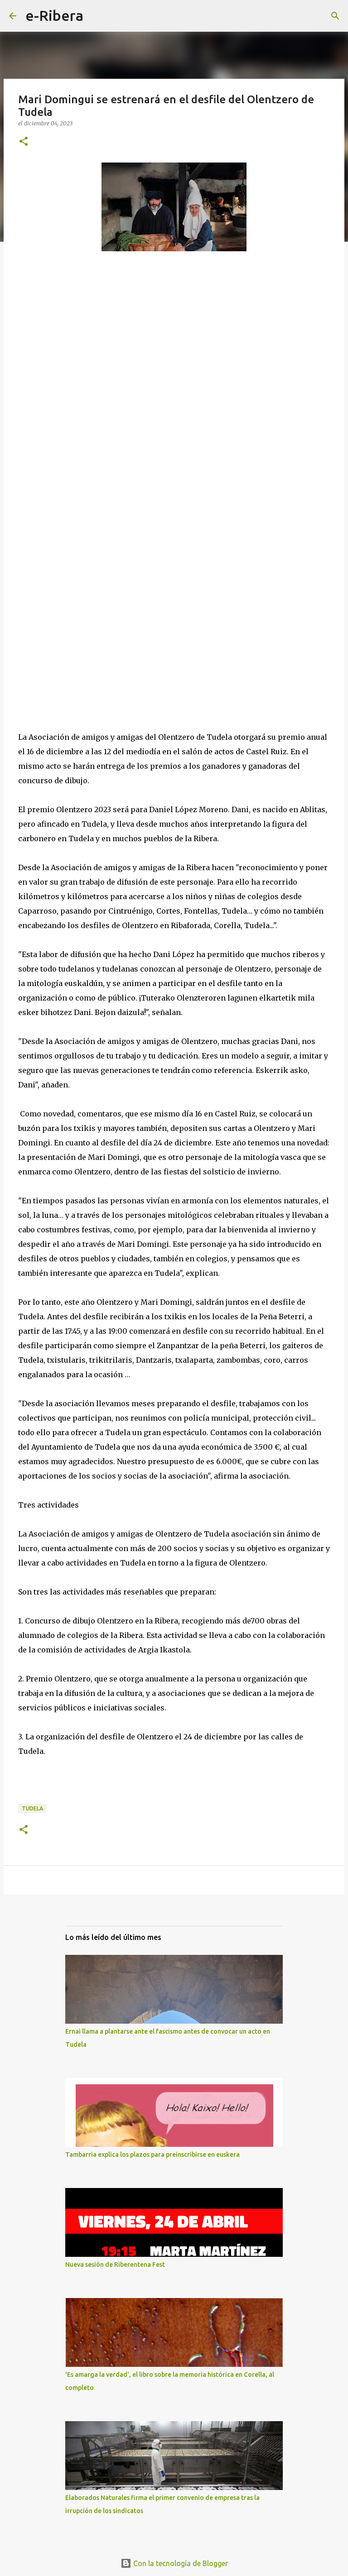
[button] (24, 142)
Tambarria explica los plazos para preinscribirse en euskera (152, 2155)
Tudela (32, 1808)
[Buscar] (96, 16)
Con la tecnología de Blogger (180, 2563)
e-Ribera (54, 15)
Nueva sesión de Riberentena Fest (115, 2265)
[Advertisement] (174, 507)
